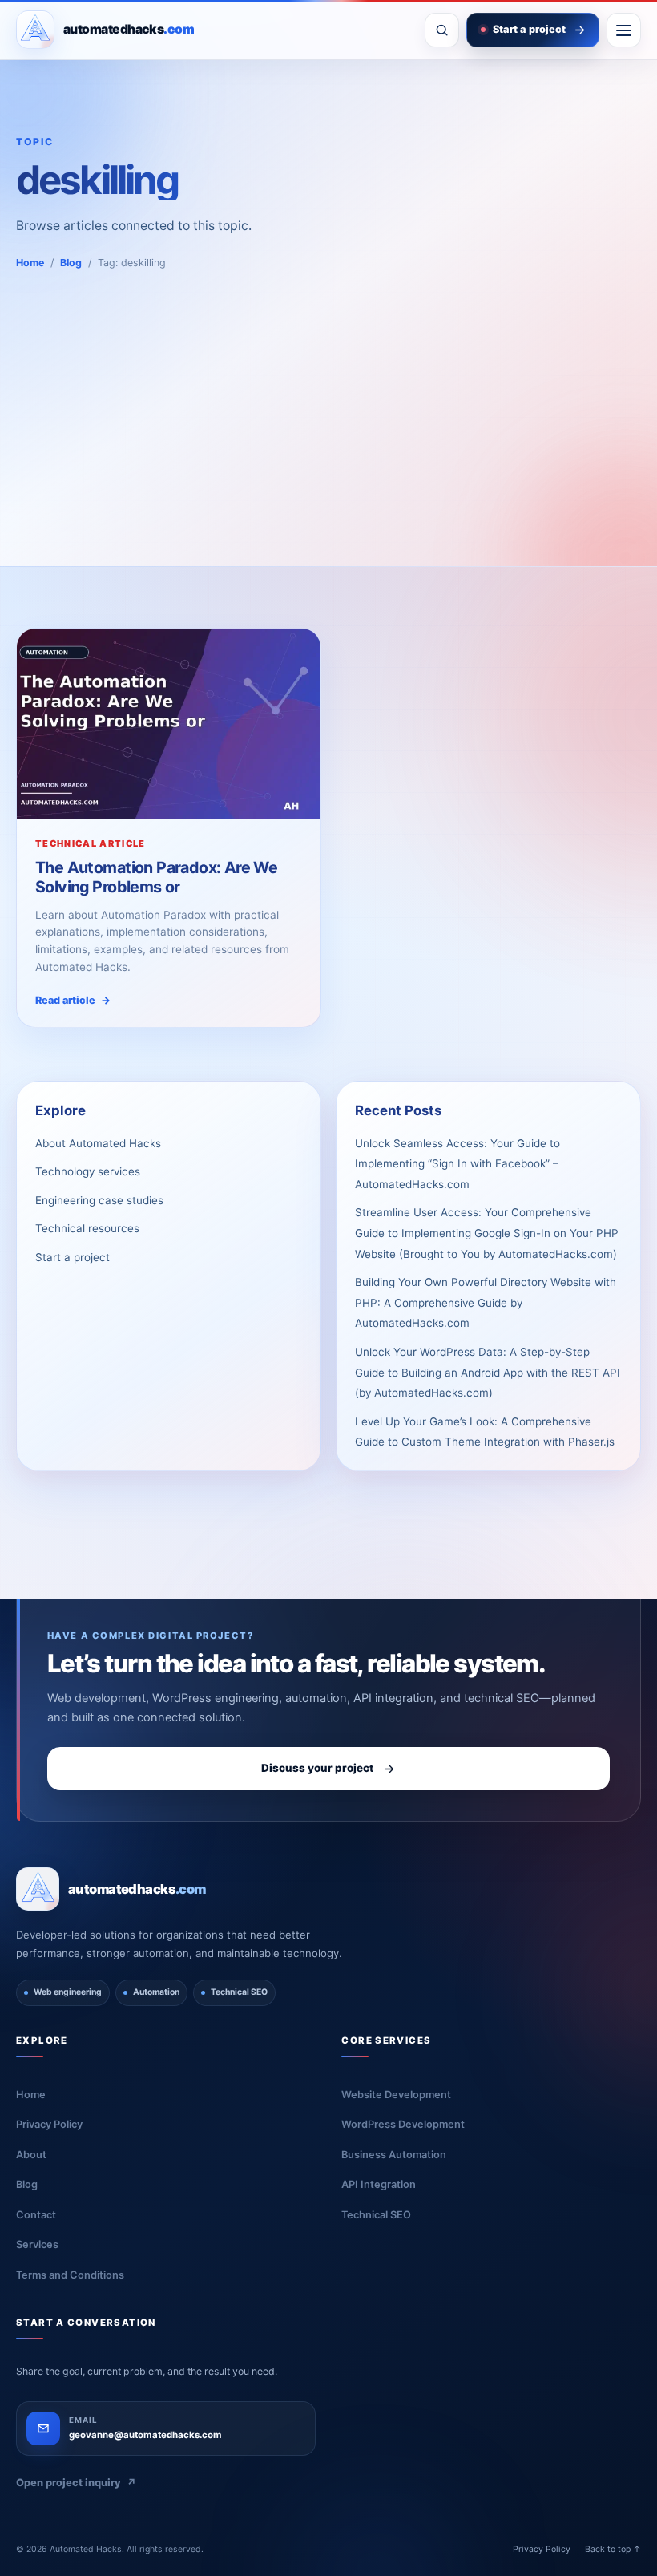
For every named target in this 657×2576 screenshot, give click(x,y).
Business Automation (394, 2155)
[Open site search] (442, 30)
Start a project (73, 1257)
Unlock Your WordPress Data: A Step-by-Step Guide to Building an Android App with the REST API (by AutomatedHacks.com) (488, 1372)
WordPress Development (403, 2124)
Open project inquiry (76, 2483)
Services (37, 2244)
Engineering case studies (99, 1200)
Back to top (613, 2549)
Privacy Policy (49, 2124)
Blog (71, 263)
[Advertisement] (328, 391)
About (31, 2155)
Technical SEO (376, 2215)
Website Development (396, 2095)
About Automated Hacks (98, 1143)
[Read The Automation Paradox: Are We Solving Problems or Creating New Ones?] (169, 724)
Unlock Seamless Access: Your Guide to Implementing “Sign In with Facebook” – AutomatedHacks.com (457, 1164)
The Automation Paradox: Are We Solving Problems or (156, 877)
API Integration (379, 2184)
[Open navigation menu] (624, 30)
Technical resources (87, 1228)
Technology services (88, 1171)
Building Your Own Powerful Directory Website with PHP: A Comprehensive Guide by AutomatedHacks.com (486, 1302)
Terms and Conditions (70, 2275)
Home (30, 263)
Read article (73, 1000)
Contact (36, 2215)
